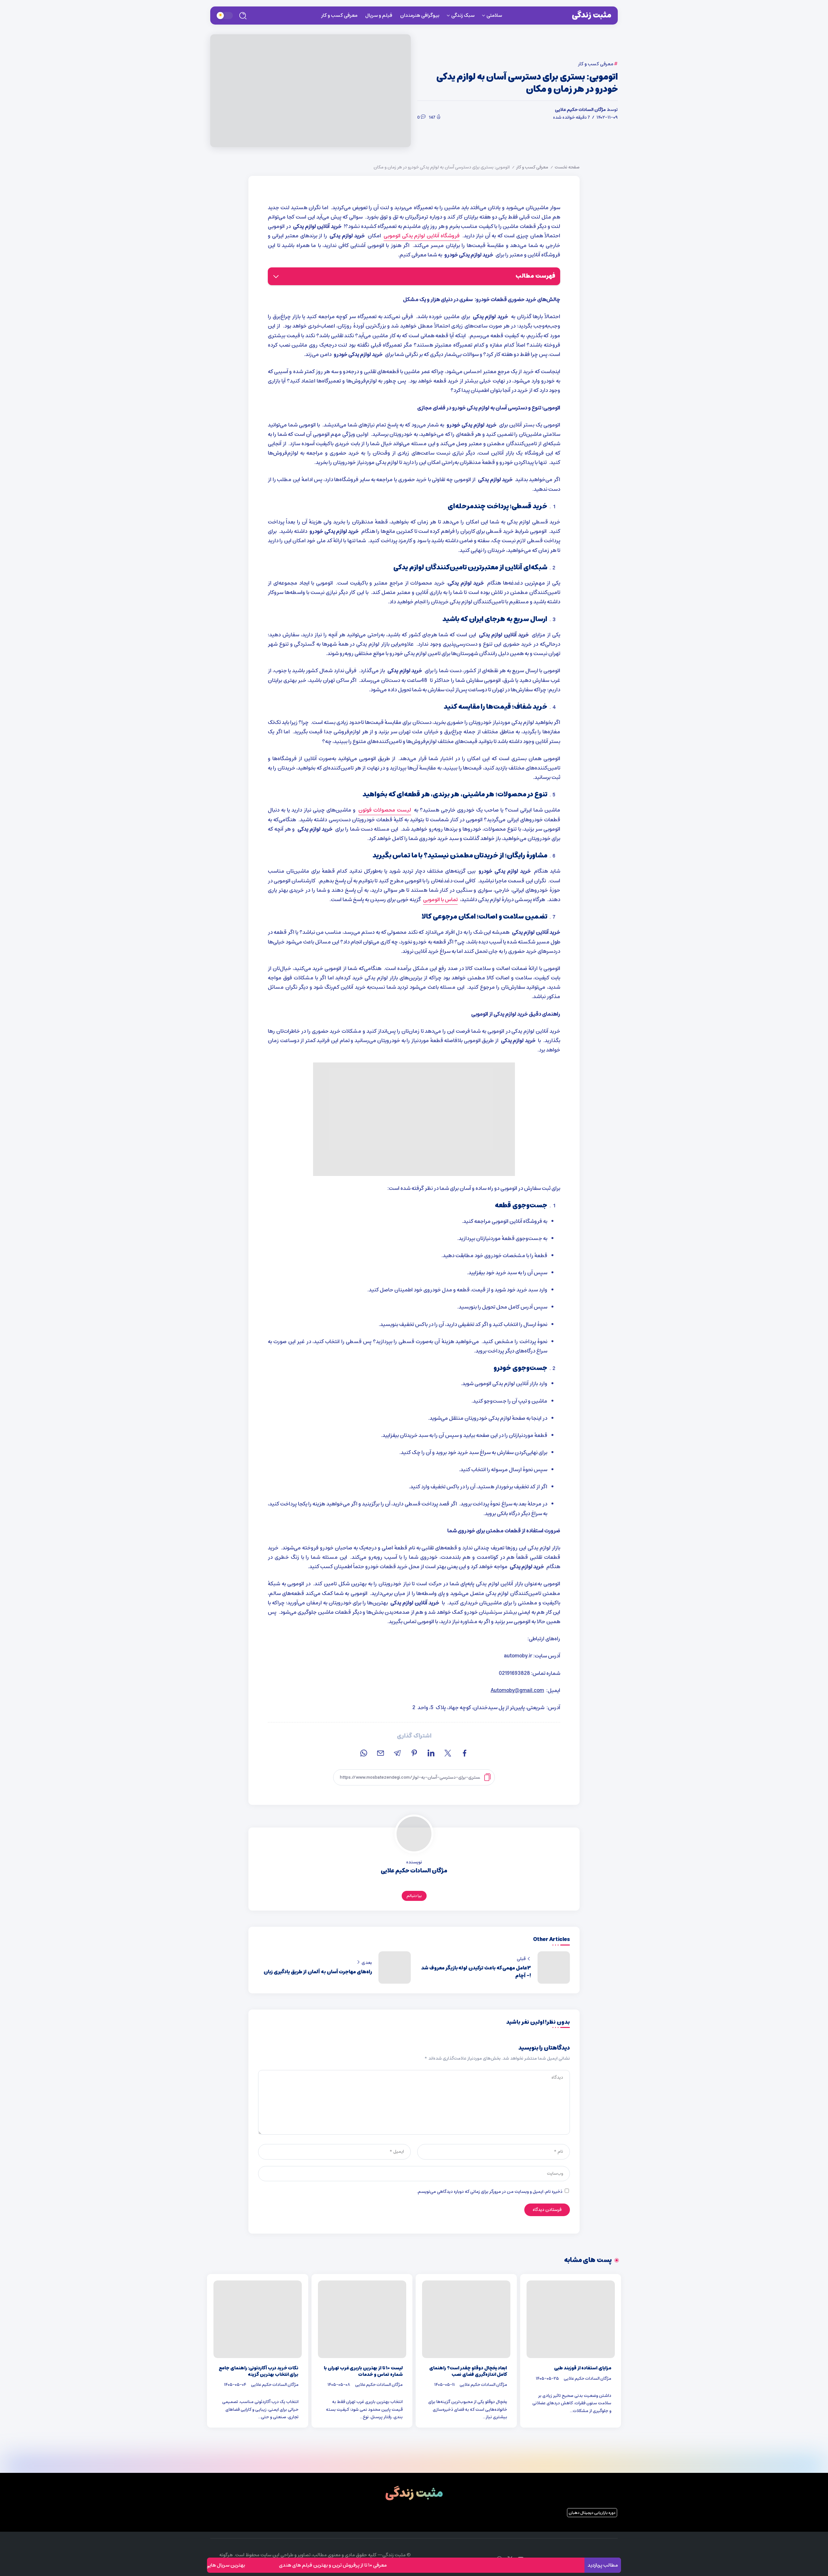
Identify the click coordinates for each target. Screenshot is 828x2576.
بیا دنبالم (414, 1896)
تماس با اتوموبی (440, 900)
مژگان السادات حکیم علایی (580, 110)
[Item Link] (571, 2319)
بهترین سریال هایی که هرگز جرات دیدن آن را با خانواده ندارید (275, 2565)
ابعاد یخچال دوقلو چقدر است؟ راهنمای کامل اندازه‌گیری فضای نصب (468, 2371)
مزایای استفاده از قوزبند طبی (583, 2368)
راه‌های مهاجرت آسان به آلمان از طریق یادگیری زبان (318, 1972)
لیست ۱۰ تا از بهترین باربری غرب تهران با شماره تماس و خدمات (363, 2371)
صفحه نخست (567, 167)
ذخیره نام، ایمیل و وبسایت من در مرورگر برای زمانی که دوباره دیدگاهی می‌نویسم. (490, 2192)
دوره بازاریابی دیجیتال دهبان (592, 2513)
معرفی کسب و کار (532, 167)
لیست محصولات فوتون (385, 810)
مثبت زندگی (592, 15)
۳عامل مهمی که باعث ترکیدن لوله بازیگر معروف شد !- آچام (476, 1972)
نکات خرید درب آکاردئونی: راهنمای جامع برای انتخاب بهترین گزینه (259, 2371)
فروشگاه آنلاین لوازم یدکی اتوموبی (422, 236)
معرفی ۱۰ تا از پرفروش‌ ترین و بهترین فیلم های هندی (424, 2565)
